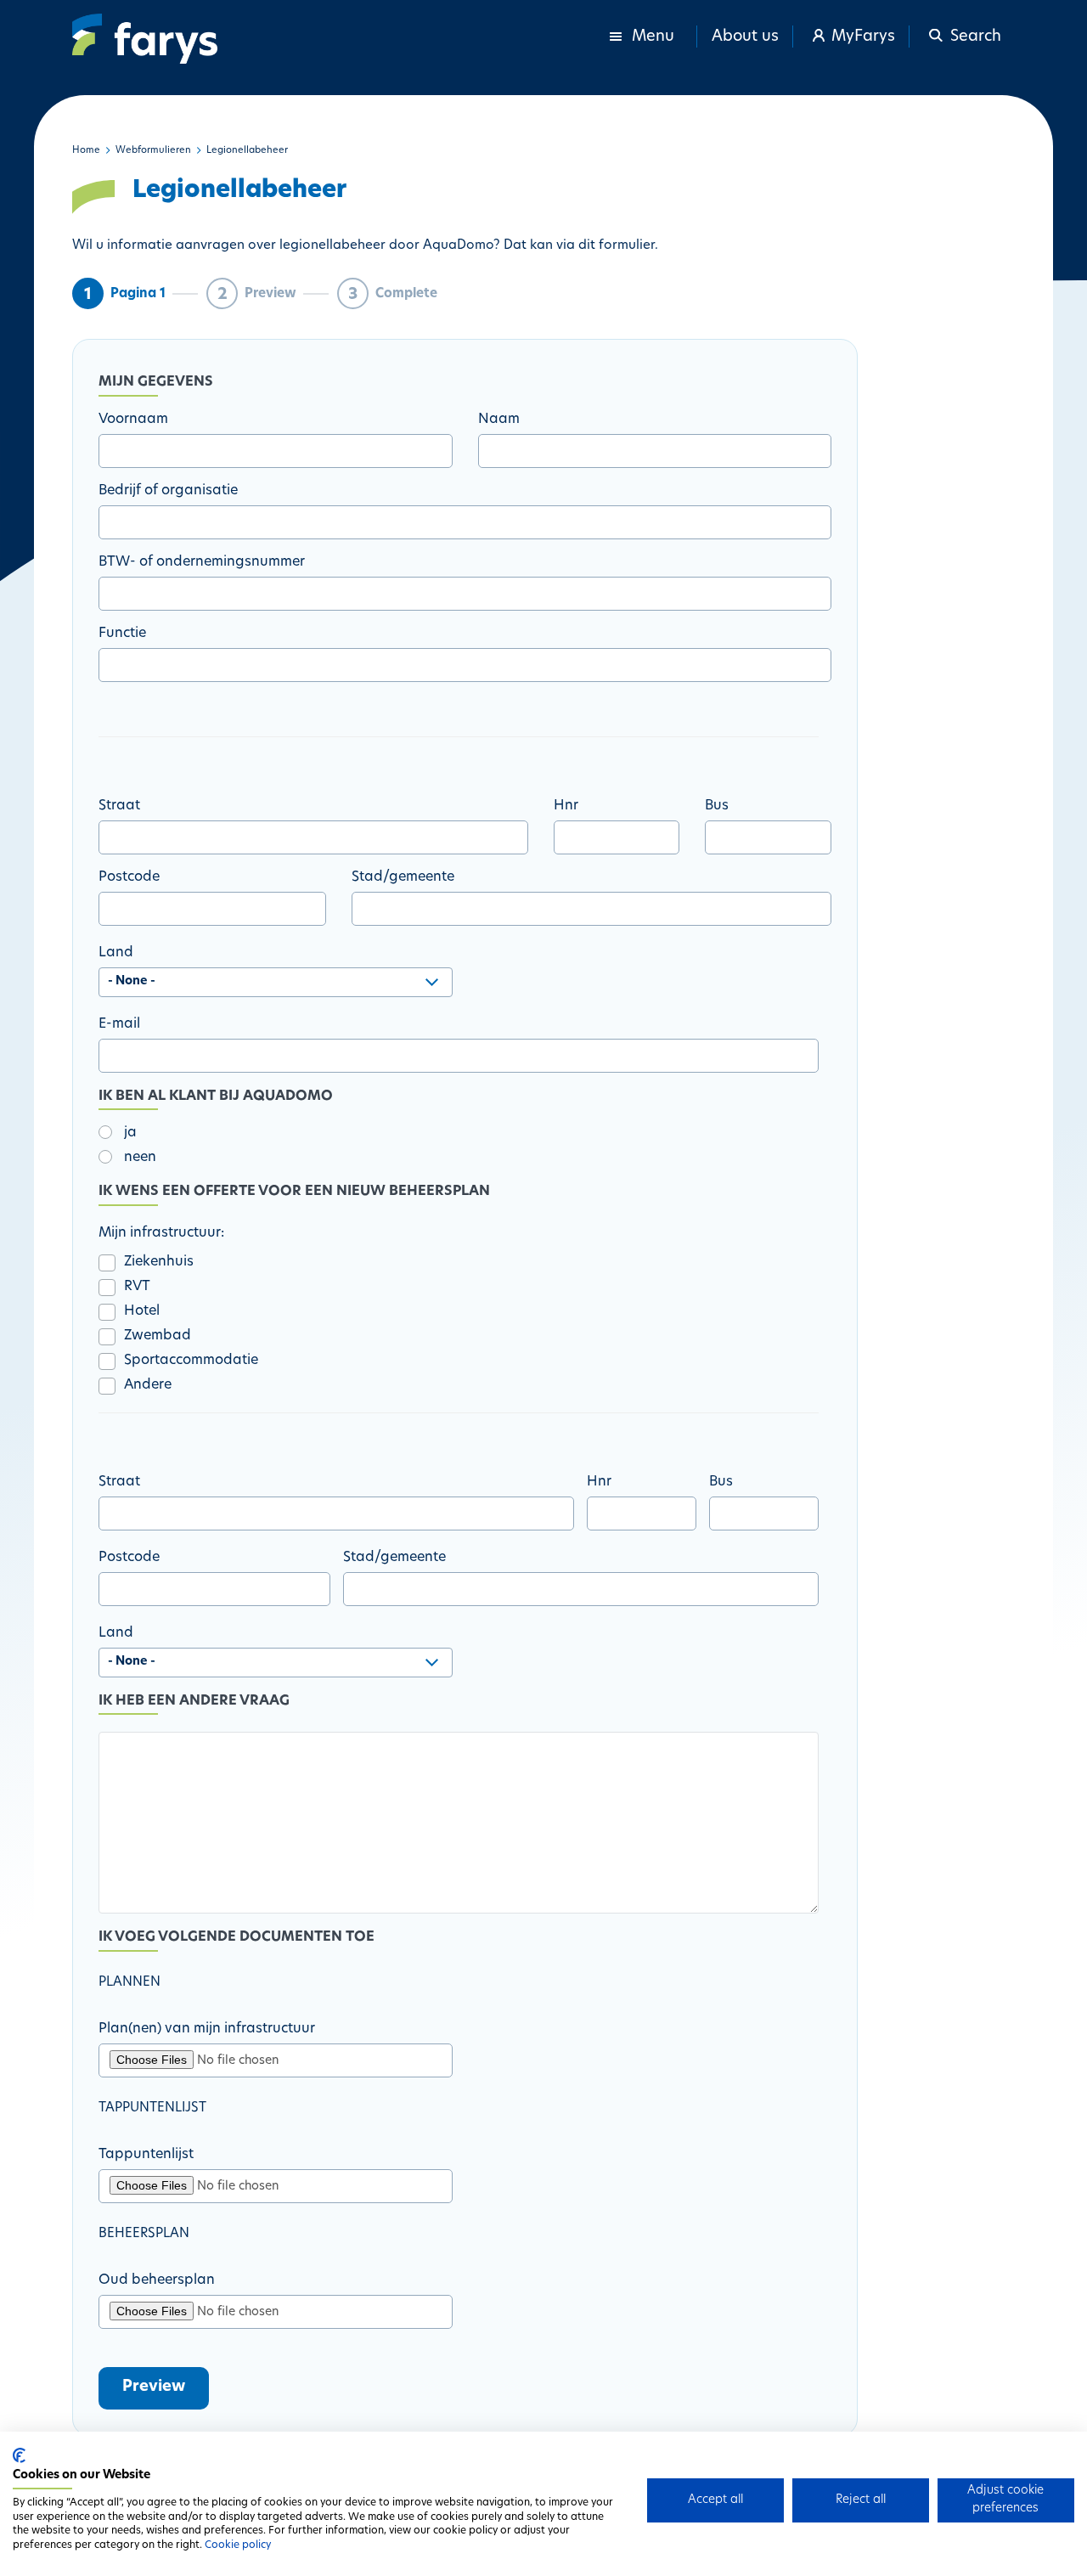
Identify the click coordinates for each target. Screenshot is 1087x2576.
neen (140, 1158)
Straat (119, 806)
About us (745, 37)
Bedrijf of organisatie (168, 491)
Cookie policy (238, 2545)
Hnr (566, 806)
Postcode (129, 877)
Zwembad (158, 1336)
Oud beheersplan (157, 2280)
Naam (499, 420)
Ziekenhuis (159, 1262)
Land (116, 953)
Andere (148, 1385)
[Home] (145, 39)
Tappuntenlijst (146, 2155)
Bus (717, 806)
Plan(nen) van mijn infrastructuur (207, 2029)
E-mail (119, 1024)
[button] (963, 37)
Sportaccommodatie (191, 1361)
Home (86, 151)
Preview (154, 2387)
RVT (137, 1287)
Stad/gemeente (403, 877)
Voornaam (133, 420)
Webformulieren (153, 151)
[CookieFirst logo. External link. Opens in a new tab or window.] (19, 2455)
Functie (122, 634)
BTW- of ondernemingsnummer (202, 562)
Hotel (142, 1311)
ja (130, 1133)
